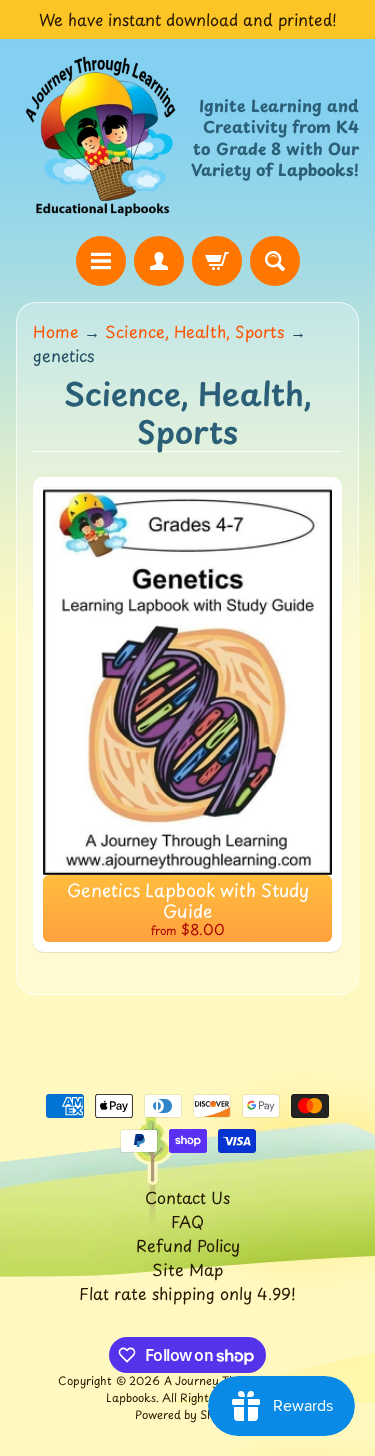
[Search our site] (275, 261)
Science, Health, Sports (195, 331)
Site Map (187, 1269)
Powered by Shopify (188, 1414)
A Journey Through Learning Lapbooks (212, 1389)
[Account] (159, 261)
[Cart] (217, 261)
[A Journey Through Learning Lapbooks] (102, 137)
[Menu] (101, 261)
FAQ (187, 1221)
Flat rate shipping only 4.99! (187, 1293)
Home (56, 331)
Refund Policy (188, 1245)
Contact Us (187, 1197)
